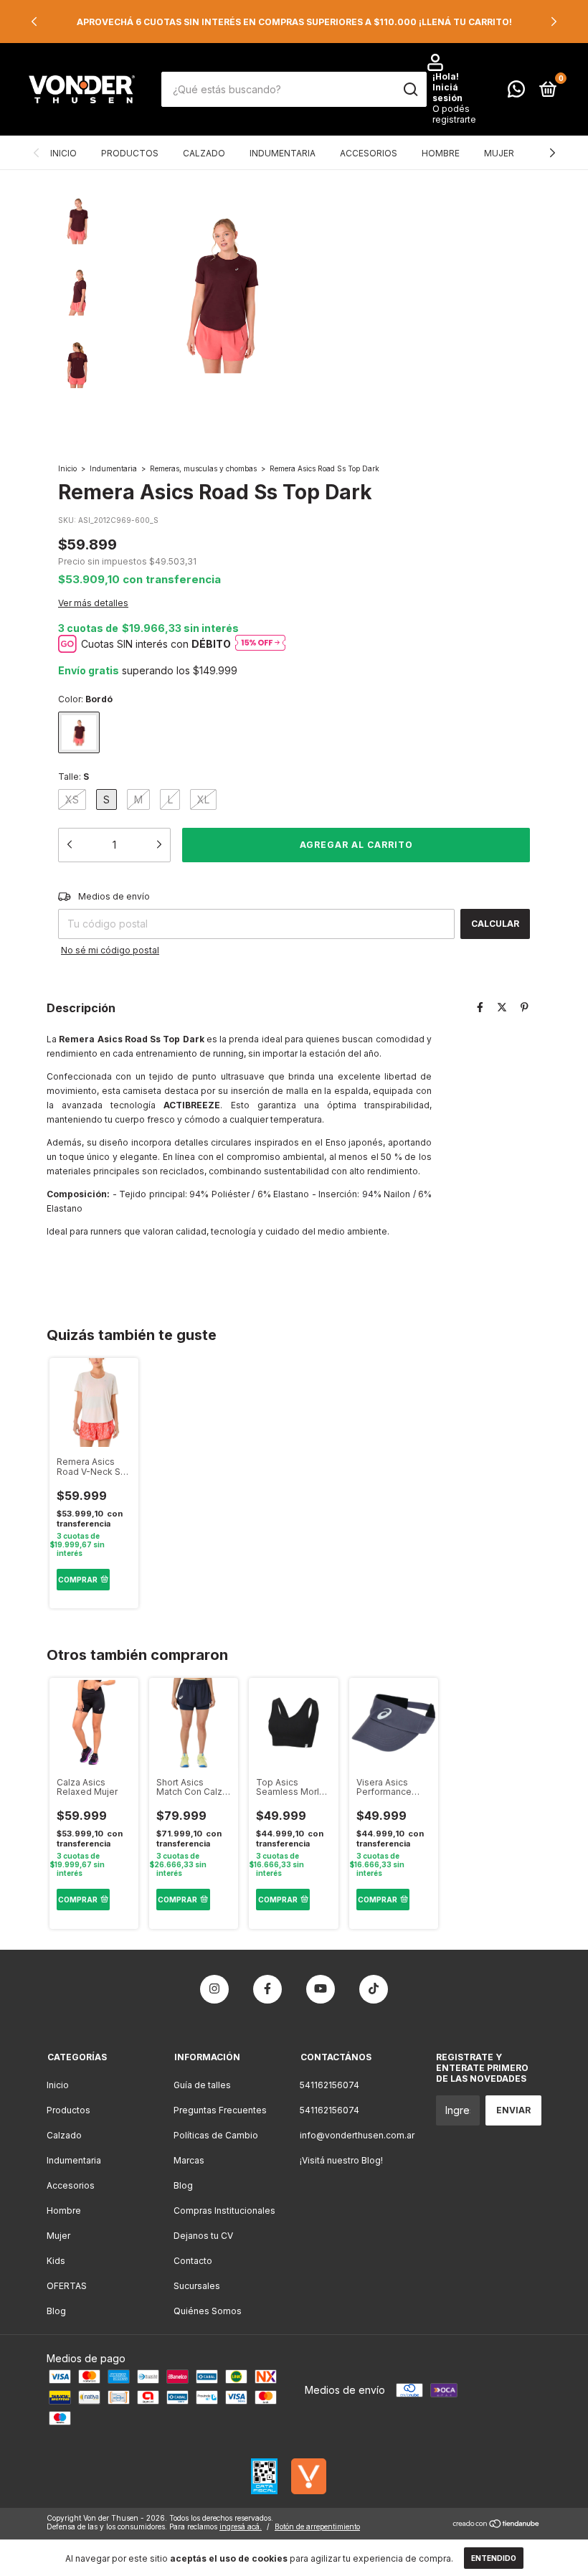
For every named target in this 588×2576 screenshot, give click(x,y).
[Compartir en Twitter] (502, 1007)
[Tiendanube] (497, 2525)
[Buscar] (410, 90)
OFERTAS (67, 2286)
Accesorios (369, 153)
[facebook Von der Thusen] (267, 1989)
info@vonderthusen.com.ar (357, 2135)
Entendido (494, 2558)
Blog (56, 2311)
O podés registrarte (454, 114)
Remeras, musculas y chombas (203, 468)
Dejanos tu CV (203, 2236)
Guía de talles (202, 2085)
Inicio (63, 153)
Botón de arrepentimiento (317, 2527)
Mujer (499, 153)
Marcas (189, 2160)
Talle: (73, 777)
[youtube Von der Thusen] (321, 1989)
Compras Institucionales (224, 2211)
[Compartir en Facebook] (480, 1007)
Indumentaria (283, 153)
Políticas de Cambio (216, 2135)
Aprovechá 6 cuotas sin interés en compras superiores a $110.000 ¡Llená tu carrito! (294, 22)
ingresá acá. (241, 2527)
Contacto (193, 2261)
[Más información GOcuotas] (260, 644)
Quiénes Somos (208, 2311)
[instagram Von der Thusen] (214, 1989)
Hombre (441, 153)
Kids (56, 2261)
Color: (85, 699)
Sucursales (197, 2286)
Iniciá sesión (447, 93)
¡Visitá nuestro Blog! (341, 2160)
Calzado (204, 153)
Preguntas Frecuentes (220, 2110)
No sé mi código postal (110, 950)
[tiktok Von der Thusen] (374, 1989)
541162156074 (329, 2085)
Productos (130, 153)
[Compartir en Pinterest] (525, 1007)
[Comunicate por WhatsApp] (516, 92)
